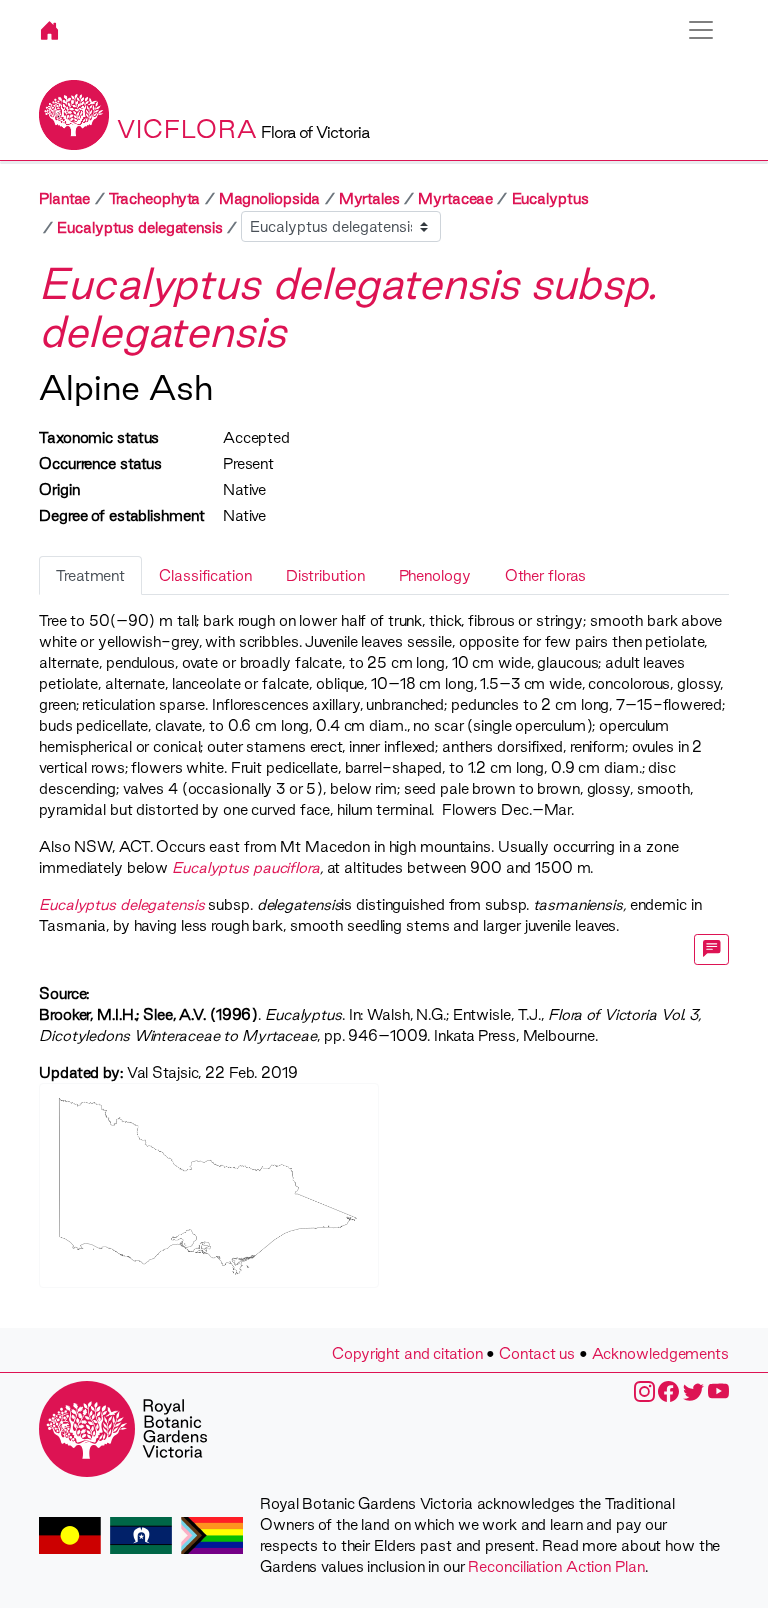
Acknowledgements (660, 1353)
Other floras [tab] (546, 575)
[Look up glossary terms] (712, 949)
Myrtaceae (455, 198)
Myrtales (369, 198)
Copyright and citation (407, 1353)
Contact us (537, 1353)
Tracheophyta (155, 198)
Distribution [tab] (325, 575)
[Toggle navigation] (701, 30)
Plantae (64, 198)
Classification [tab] (205, 575)
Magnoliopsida (270, 198)
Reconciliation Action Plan (556, 1566)
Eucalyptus (550, 198)
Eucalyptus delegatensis (140, 227)
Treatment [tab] (90, 575)
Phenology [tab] (435, 575)
